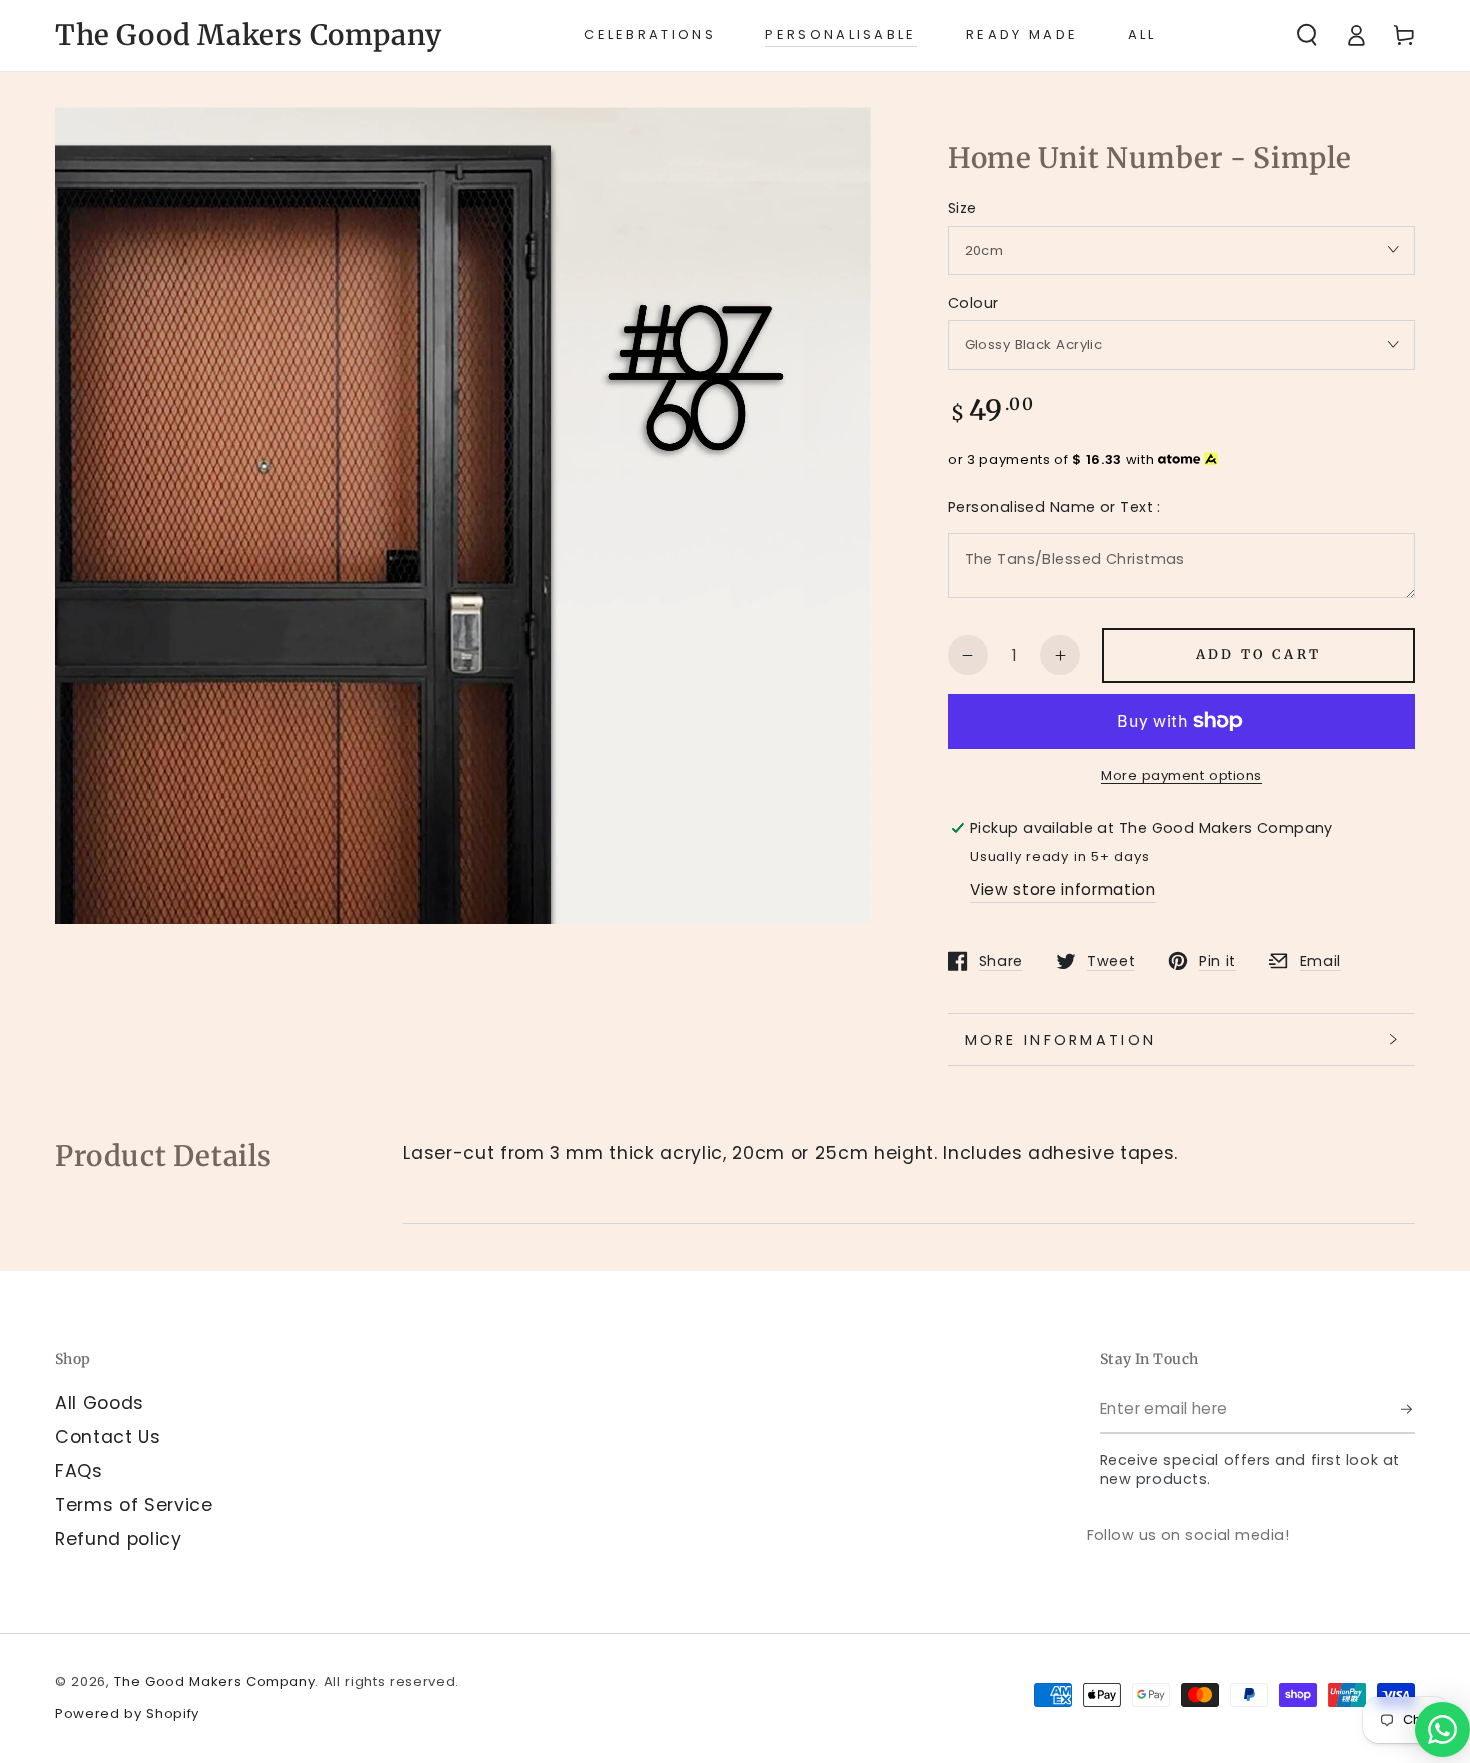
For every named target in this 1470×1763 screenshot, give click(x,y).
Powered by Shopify (127, 1713)
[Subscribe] (1408, 1409)
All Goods (99, 1403)
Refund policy (118, 1539)
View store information (1063, 889)
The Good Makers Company (214, 1681)
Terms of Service (134, 1505)
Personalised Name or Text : (1054, 507)
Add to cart (1258, 654)
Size (962, 208)
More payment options (1181, 775)
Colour (973, 303)
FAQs (79, 1471)
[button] (1307, 35)
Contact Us (108, 1437)
